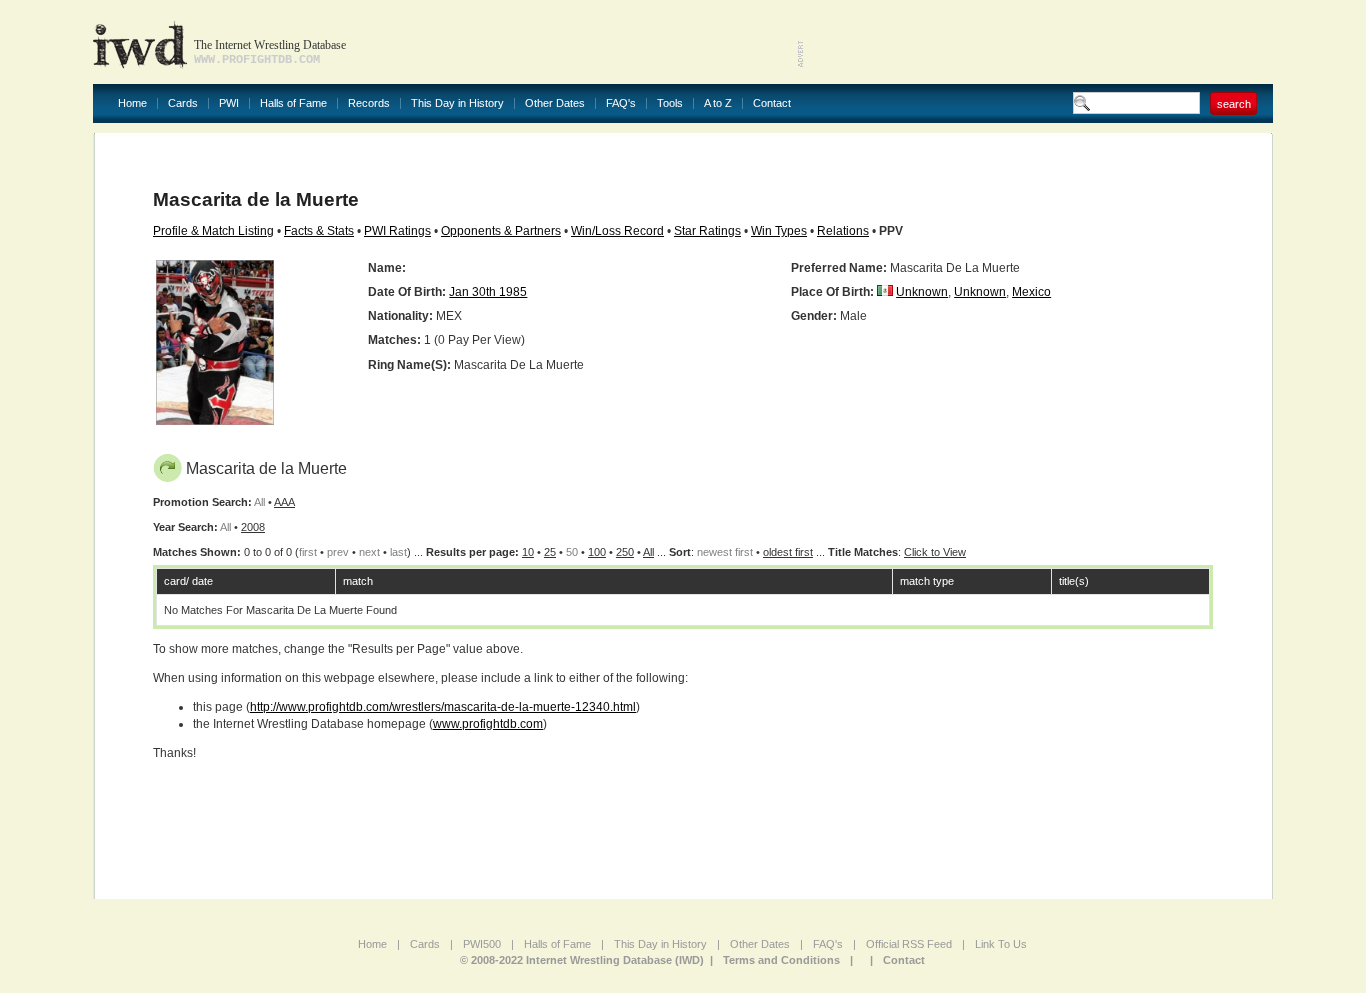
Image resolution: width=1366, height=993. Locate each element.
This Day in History (457, 103)
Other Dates (555, 103)
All (648, 552)
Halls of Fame (293, 103)
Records (369, 103)
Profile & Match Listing (213, 231)
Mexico (1031, 292)
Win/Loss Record (617, 231)
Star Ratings (707, 231)
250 (625, 552)
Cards (183, 103)
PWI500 (482, 944)
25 (550, 552)
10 (528, 552)
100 (597, 552)
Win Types (779, 231)
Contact (772, 103)
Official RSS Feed (909, 944)
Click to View (935, 552)
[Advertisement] (1039, 40)
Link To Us (1001, 944)
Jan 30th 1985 (488, 292)
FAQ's (621, 103)
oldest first (788, 552)
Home (132, 103)
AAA (284, 502)
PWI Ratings (397, 231)
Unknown (922, 292)
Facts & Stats (319, 231)
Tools (670, 103)
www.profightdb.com (488, 724)
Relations (843, 231)
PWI (229, 103)
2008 (253, 527)
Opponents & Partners (501, 231)
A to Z (718, 103)
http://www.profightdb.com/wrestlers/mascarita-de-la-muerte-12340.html (443, 707)
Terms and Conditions (781, 960)
